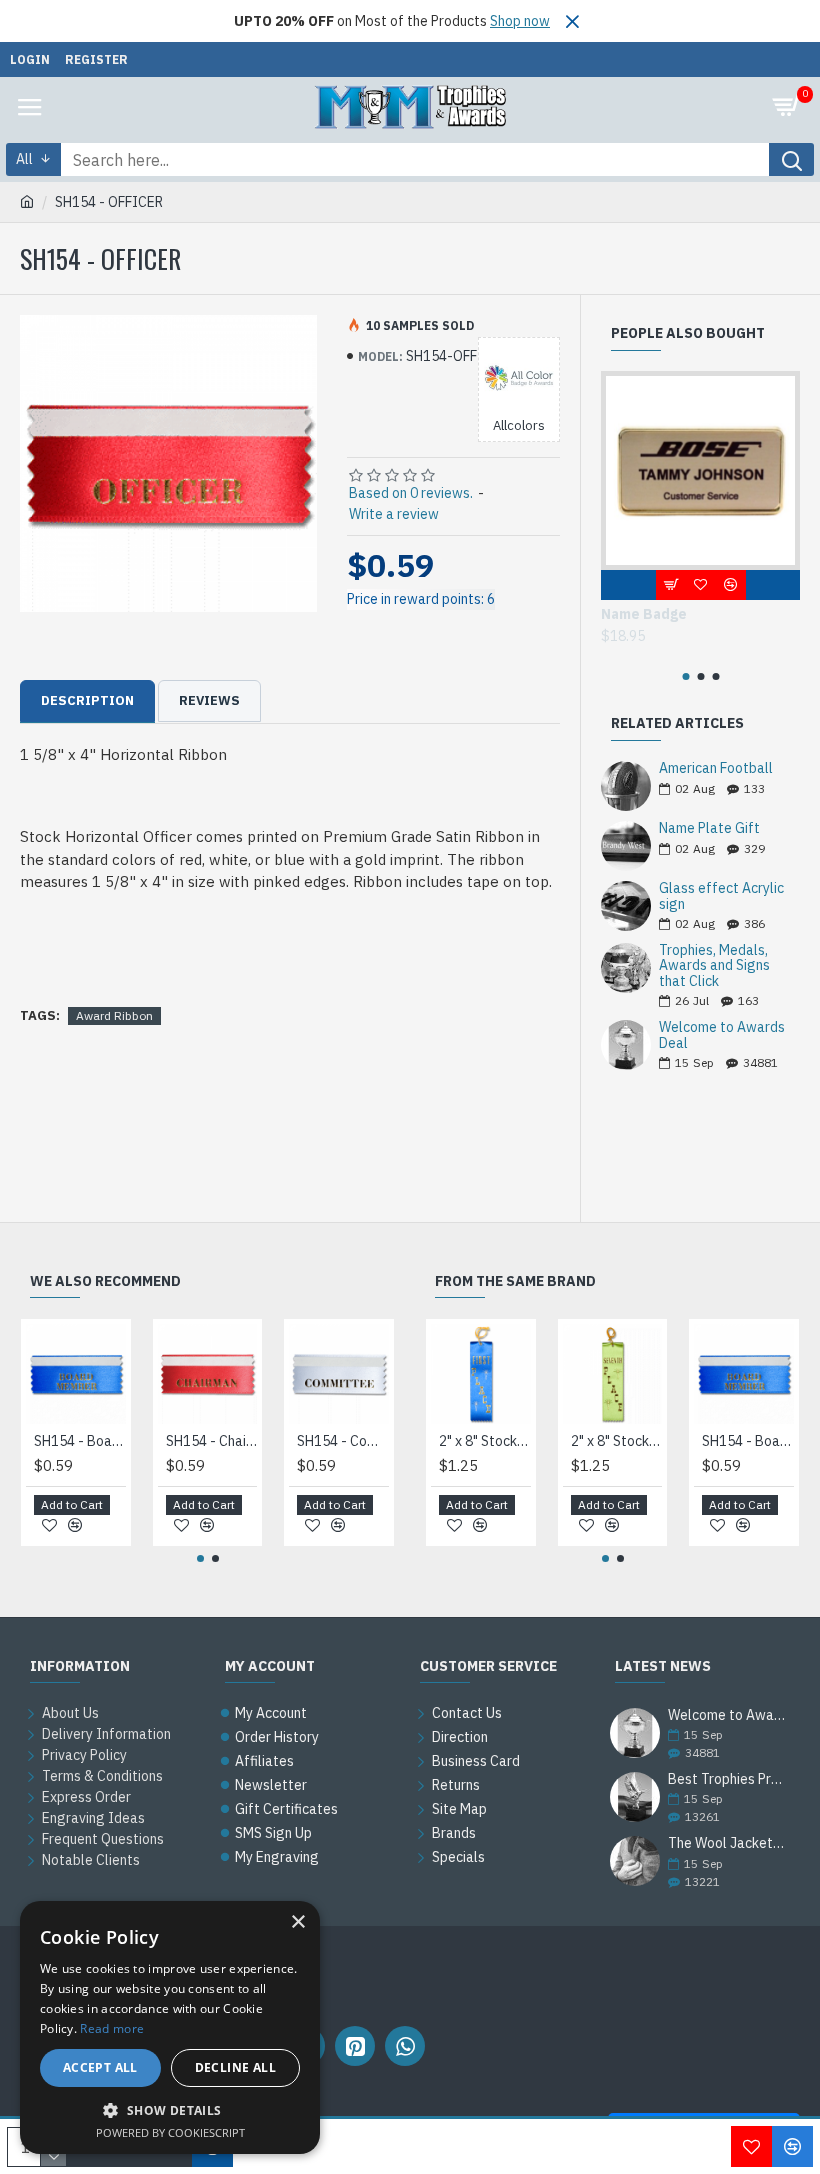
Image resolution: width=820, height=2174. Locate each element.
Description (87, 700)
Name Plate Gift (709, 828)
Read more (112, 2028)
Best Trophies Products (727, 1779)
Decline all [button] (235, 2067)
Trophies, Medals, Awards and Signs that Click (714, 966)
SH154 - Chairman (212, 1441)
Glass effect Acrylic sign (721, 896)
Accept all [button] (100, 2067)
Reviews (209, 700)
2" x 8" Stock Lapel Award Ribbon (617, 1441)
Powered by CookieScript (170, 2132)
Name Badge (644, 614)
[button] (685, 676)
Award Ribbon (114, 1015)
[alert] (170, 2027)
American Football (716, 768)
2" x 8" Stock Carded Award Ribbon (485, 1441)
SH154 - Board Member (80, 1441)
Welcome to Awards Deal (722, 1035)
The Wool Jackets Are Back (727, 1843)
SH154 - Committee (343, 1441)
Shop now (520, 21)
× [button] (297, 1922)
